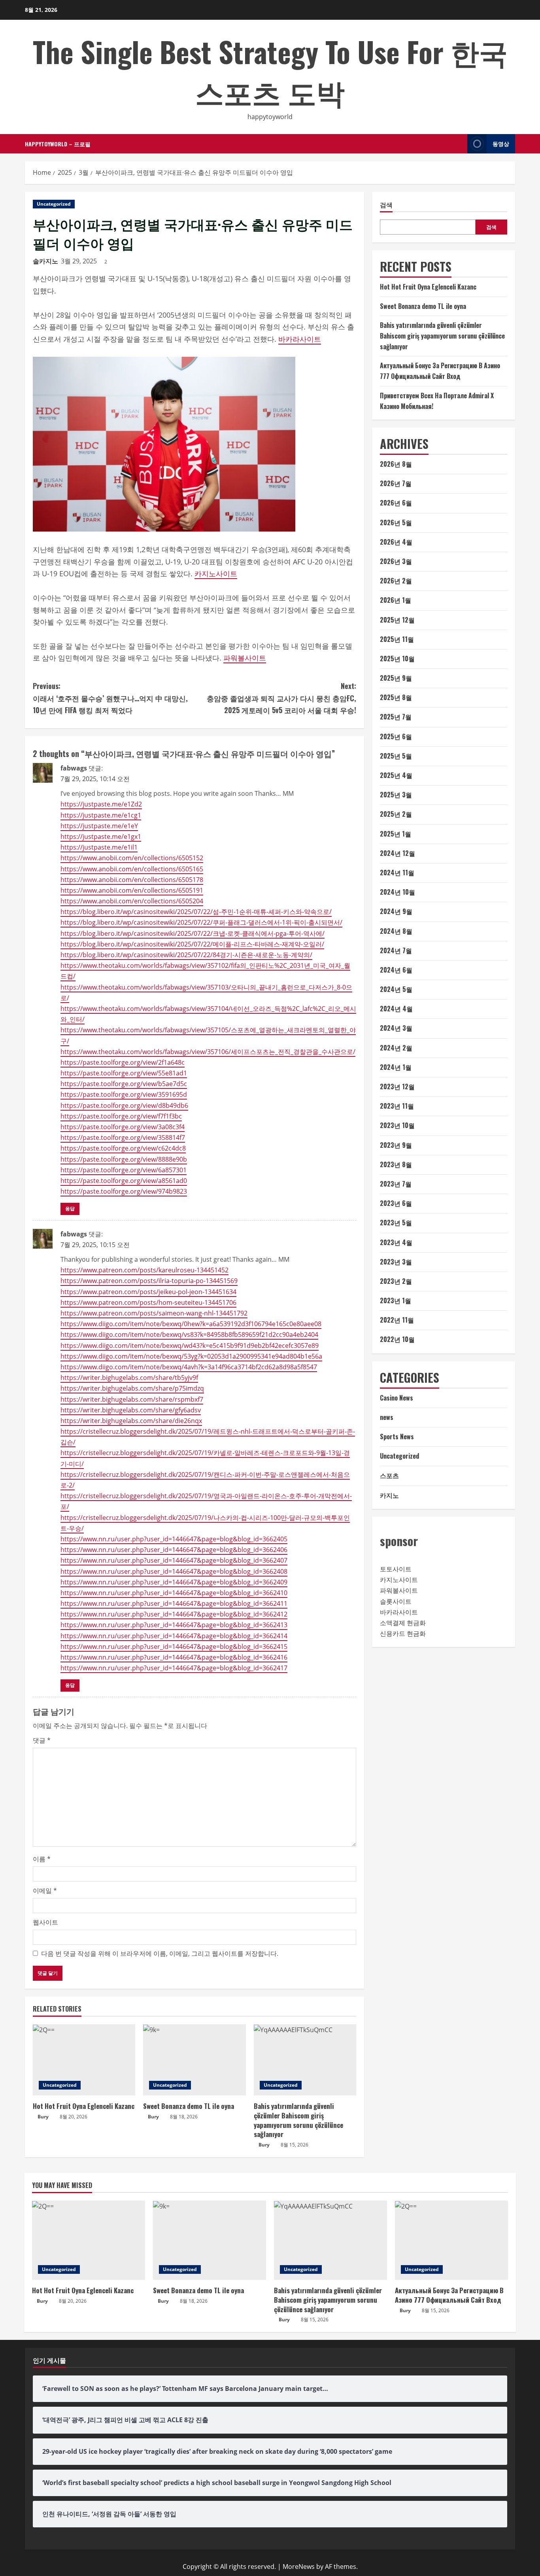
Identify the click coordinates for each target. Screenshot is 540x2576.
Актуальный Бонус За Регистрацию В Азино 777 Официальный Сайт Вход (449, 2295)
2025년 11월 (397, 639)
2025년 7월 (396, 717)
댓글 (42, 1740)
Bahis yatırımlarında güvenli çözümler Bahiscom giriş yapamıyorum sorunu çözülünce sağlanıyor (298, 2120)
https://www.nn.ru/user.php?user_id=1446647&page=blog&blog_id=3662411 (174, 1603)
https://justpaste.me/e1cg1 (101, 815)
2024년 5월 (396, 989)
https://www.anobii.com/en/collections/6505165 (132, 869)
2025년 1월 (396, 834)
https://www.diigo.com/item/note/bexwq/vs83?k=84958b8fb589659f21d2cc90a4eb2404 (189, 1334)
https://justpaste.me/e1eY (99, 826)
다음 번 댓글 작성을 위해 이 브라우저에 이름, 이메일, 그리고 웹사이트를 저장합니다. (160, 1953)
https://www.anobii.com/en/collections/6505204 (132, 901)
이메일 (45, 1891)
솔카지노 (45, 261)
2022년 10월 (397, 1339)
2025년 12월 (397, 620)
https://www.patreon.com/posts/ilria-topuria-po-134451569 (149, 1281)
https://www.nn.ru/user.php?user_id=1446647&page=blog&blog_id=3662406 (174, 1550)
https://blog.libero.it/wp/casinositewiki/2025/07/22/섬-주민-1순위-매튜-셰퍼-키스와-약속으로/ (196, 912)
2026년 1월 (396, 600)
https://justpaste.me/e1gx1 (101, 837)
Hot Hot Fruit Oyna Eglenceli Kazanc (84, 2106)
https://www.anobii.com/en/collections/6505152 (132, 858)
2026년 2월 (396, 581)
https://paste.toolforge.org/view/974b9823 (124, 1191)
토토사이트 (396, 1569)
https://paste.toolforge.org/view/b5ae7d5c (124, 1084)
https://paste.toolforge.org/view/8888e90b (124, 1159)
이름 (42, 1859)
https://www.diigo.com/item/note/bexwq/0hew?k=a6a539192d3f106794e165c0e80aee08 (191, 1324)
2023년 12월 (397, 1086)
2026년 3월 (396, 561)
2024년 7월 (396, 950)
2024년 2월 (396, 1048)
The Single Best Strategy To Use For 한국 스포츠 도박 (270, 71)
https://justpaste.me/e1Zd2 (101, 804)
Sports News (397, 1437)
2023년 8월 (396, 1164)
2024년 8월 (396, 931)
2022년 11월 (397, 1320)
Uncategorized (54, 204)
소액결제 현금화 (403, 1623)
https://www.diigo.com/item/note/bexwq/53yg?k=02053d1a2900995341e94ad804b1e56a (191, 1356)
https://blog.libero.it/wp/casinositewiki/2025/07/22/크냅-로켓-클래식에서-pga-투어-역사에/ (193, 933)
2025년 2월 (396, 814)
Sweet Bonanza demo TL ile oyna (189, 2106)
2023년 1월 (396, 1300)
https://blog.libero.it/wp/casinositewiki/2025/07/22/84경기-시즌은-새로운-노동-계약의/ (186, 955)
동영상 (501, 143)
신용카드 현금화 (403, 1633)
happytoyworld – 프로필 (58, 144)
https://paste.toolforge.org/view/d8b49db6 (124, 1105)
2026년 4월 (396, 542)
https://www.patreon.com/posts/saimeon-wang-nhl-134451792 (154, 1313)
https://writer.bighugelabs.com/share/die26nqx (131, 1421)
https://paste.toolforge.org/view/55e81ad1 (124, 1073)
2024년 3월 (396, 1028)
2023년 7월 (396, 1184)
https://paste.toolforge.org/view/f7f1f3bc (121, 1116)
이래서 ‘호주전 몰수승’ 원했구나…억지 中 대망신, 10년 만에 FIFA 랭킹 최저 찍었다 (110, 698)
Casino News (397, 1398)
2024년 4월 (396, 1009)
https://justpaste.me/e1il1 (99, 847)
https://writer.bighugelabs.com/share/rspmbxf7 (132, 1399)
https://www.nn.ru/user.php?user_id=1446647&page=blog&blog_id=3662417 (174, 1668)
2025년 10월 (397, 659)
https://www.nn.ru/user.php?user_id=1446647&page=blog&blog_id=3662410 (174, 1593)
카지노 (389, 1495)
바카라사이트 (300, 339)
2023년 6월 (396, 1203)
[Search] (459, 144)
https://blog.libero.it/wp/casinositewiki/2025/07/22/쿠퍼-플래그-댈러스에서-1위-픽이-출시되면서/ (201, 922)
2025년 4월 (396, 775)
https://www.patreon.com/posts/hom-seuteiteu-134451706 (148, 1302)
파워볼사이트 (245, 658)
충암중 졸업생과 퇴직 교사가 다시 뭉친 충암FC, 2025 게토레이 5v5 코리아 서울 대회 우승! (281, 698)
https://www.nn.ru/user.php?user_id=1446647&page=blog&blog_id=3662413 (174, 1625)
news (387, 1417)
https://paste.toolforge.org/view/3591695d (124, 1094)
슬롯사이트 (396, 1601)
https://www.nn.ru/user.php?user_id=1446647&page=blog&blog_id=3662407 (174, 1560)
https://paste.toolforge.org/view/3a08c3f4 (123, 1127)
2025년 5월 (396, 756)
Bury (43, 2117)
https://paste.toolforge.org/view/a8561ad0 (124, 1181)
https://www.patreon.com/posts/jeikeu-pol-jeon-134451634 (148, 1292)
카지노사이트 (216, 573)
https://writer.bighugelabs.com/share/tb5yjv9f (129, 1378)
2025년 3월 (396, 795)
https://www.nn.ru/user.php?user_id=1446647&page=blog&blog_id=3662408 (174, 1571)
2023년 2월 (396, 1281)
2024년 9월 (396, 911)
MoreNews (299, 2567)
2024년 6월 (396, 970)
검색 (386, 205)
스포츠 (389, 1475)
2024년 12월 (397, 853)
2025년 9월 (396, 678)
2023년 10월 (397, 1125)
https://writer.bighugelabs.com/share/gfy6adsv (131, 1410)
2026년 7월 (396, 483)
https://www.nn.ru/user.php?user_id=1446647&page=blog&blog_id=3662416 (174, 1657)
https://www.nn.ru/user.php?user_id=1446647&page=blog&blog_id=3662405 (174, 1539)
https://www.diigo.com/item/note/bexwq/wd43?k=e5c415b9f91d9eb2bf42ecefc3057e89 (190, 1346)
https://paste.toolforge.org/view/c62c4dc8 (123, 1148)
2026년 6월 (396, 503)
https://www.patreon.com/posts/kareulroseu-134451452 (144, 1270)
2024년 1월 (396, 1067)
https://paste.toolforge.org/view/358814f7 (123, 1138)
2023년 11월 (397, 1106)
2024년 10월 (397, 892)
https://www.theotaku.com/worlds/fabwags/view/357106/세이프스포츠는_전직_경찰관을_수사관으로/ (208, 1052)
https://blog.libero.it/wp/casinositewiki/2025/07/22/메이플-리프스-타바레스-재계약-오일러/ (192, 944)
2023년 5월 (396, 1223)
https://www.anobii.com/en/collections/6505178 (132, 880)
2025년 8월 (396, 697)
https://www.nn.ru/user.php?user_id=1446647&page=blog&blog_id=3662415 (174, 1647)
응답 (70, 1209)
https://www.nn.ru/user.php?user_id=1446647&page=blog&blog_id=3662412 (174, 1614)
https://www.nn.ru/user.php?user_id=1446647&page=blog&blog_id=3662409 (174, 1582)
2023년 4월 (396, 1242)
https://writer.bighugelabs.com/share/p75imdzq (132, 1388)
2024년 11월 (397, 873)
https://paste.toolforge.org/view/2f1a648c (123, 1062)
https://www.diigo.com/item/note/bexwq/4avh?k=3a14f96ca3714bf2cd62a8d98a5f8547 (189, 1367)
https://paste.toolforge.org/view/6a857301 (124, 1170)
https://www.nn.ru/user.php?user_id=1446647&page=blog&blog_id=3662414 (174, 1636)
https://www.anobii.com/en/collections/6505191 (132, 890)
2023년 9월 (396, 1145)
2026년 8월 (396, 464)
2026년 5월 (396, 522)
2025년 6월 (396, 736)
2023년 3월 (396, 1262)
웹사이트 (45, 1922)
